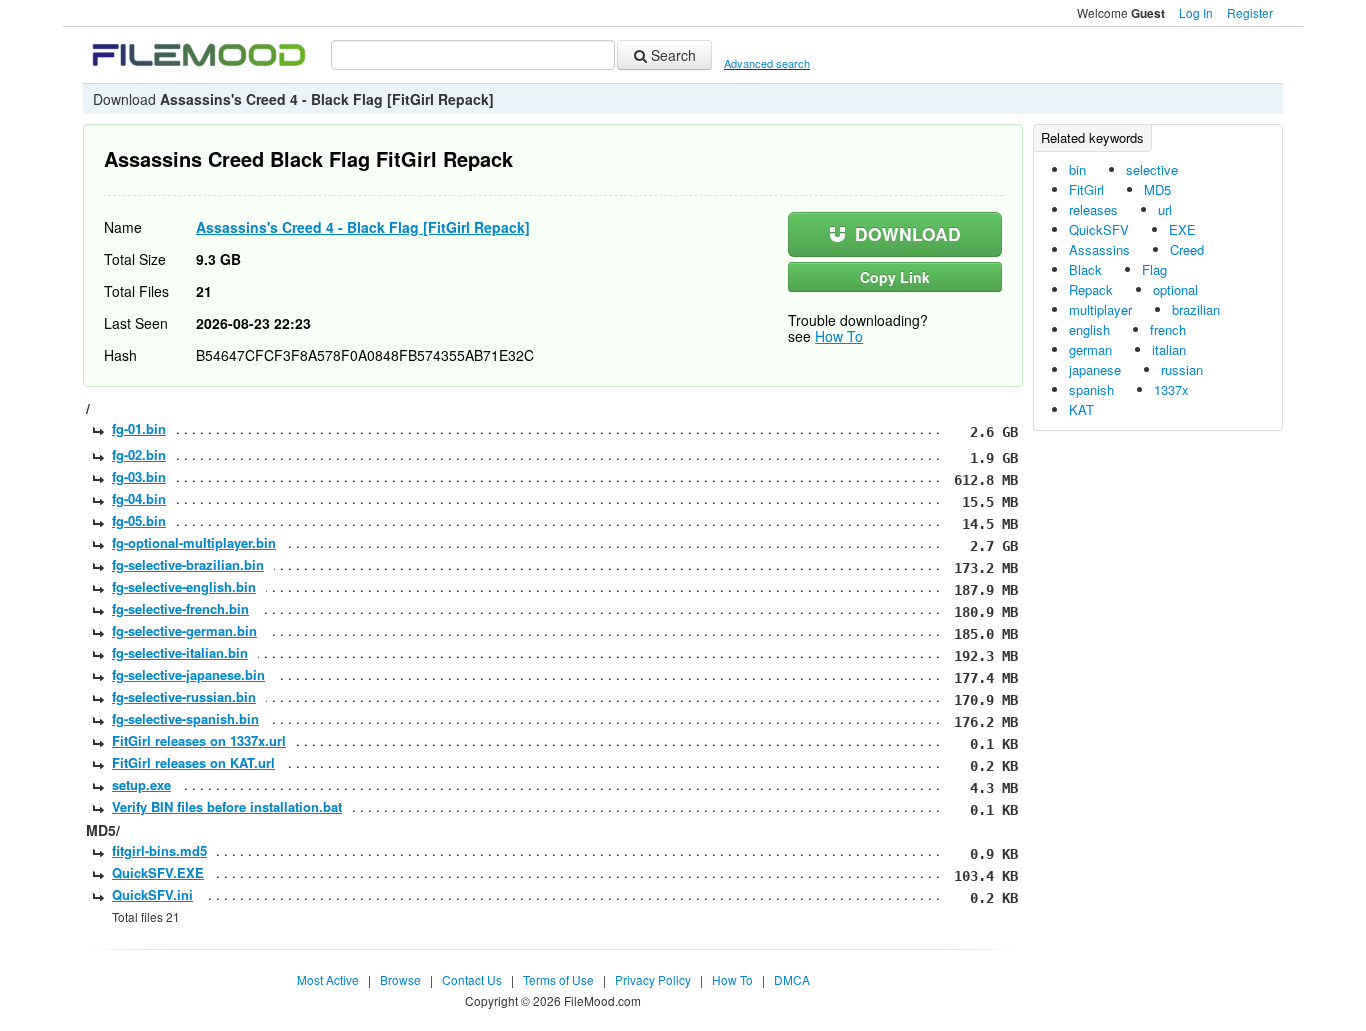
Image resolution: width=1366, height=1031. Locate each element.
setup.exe (141, 784)
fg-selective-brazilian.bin (188, 564)
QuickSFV (1099, 229)
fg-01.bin (139, 428)
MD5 (1157, 189)
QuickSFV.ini (152, 894)
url (1165, 209)
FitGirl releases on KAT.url (193, 762)
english (1089, 329)
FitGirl (1086, 189)
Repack (1091, 289)
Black (1085, 269)
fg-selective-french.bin (180, 608)
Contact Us (472, 979)
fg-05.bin (139, 520)
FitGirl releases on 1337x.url (199, 740)
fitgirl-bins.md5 (159, 850)
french (1168, 329)
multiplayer (1100, 309)
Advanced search (767, 63)
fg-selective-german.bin (184, 630)
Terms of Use (558, 979)
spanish (1091, 389)
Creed (1187, 249)
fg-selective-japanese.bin (188, 674)
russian (1182, 369)
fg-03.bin (139, 476)
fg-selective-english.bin (184, 586)
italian (1169, 349)
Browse (400, 979)
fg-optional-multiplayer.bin (194, 542)
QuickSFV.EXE (158, 872)
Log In (1196, 12)
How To (839, 336)
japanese (1095, 369)
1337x (1171, 389)
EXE (1182, 229)
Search (671, 55)
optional (1175, 289)
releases (1093, 209)
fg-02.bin (139, 454)
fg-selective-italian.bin (180, 652)
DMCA (792, 979)
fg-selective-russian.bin (184, 696)
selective (1152, 169)
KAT (1081, 409)
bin (1077, 169)
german (1090, 349)
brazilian (1196, 309)
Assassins (1099, 249)
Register (1250, 12)
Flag (1154, 269)
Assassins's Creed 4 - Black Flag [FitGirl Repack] (363, 227)
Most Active (328, 979)
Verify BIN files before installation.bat (227, 806)
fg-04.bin (139, 498)
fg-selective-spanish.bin (185, 718)
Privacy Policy (653, 979)
